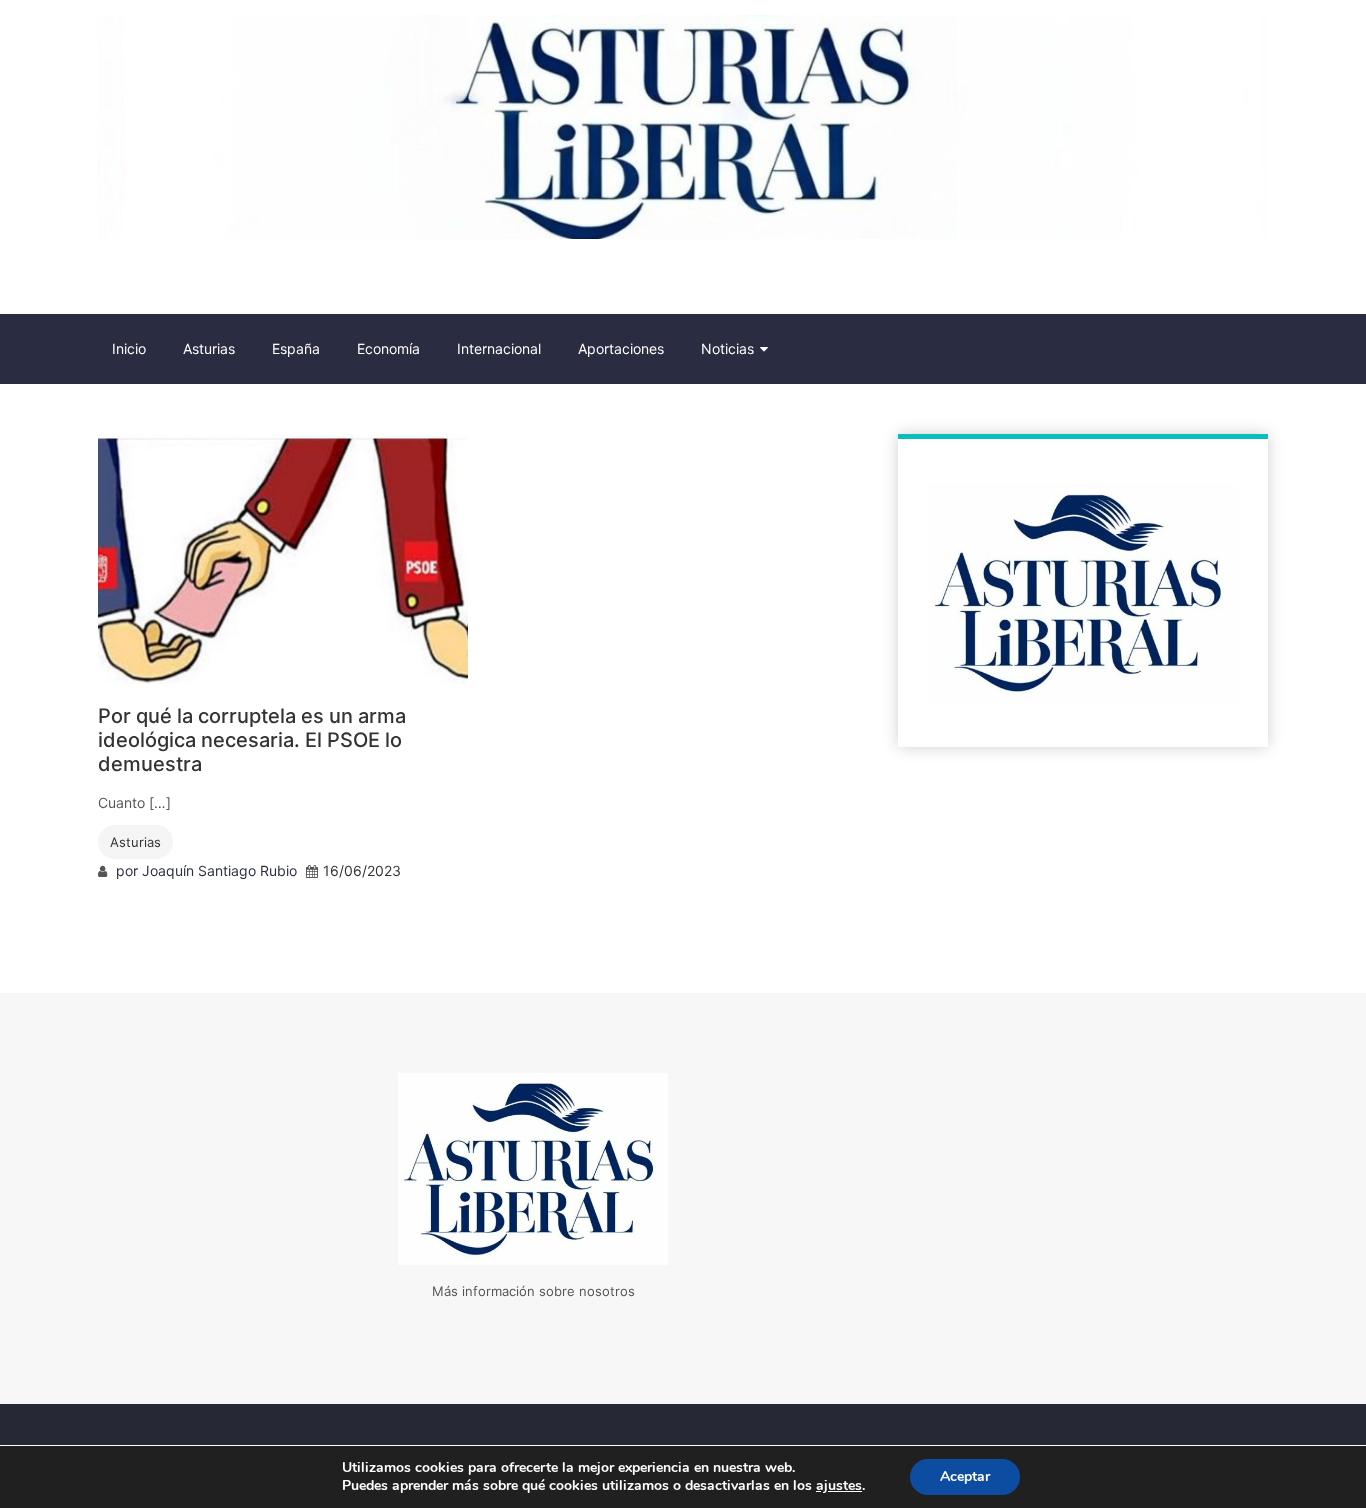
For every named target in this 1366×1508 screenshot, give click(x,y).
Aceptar (965, 1476)
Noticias (727, 348)
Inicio (129, 348)
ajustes (839, 1486)
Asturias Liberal (207, 281)
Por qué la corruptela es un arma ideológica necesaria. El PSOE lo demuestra (252, 740)
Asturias (209, 348)
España (296, 348)
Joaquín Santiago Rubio (219, 870)
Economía (388, 348)
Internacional (499, 348)
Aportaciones (621, 348)
